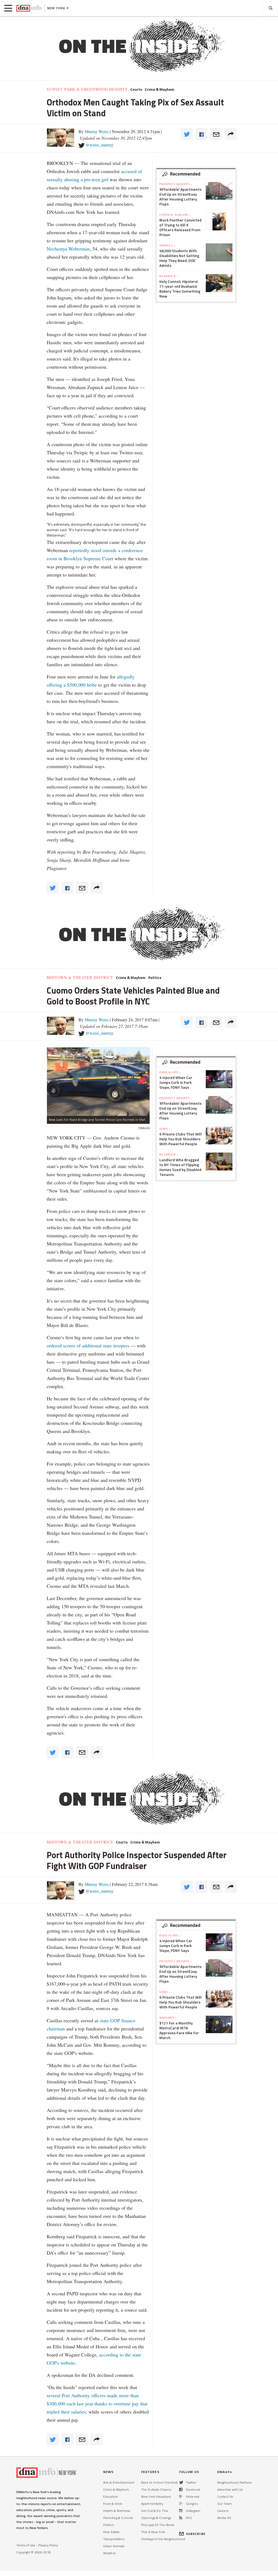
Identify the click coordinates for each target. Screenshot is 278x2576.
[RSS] (181, 2518)
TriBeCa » (168, 245)
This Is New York (153, 2532)
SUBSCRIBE (196, 2534)
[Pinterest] (180, 2497)
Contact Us (225, 2497)
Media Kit (224, 2518)
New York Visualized (156, 2497)
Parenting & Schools (118, 2518)
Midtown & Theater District (80, 978)
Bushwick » (169, 276)
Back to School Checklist (159, 2482)
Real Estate (111, 2532)
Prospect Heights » (176, 184)
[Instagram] (181, 2511)
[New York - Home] (29, 8)
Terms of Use (26, 2545)
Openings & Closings (156, 2518)
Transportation (114, 2539)
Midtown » (168, 2018)
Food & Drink (113, 2504)
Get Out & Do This (154, 2511)
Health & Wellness (117, 2511)
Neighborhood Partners (234, 2482)
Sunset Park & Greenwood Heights (87, 89)
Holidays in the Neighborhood (163, 2539)
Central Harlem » (175, 215)
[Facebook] (181, 2489)
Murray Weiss (97, 131)
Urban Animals (114, 2546)
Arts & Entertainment (119, 2482)
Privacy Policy (48, 2545)
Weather (110, 2553)
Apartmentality (152, 2504)
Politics (155, 978)
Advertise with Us (230, 2489)
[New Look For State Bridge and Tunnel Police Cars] (98, 1082)
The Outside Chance (156, 2489)
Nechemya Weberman (68, 249)
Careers (223, 2511)
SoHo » (165, 1129)
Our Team (225, 2504)
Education (111, 2497)
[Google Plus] (181, 2504)
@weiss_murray (99, 145)
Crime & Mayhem (159, 89)
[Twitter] (181, 2482)
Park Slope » (170, 1072)
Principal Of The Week (158, 2525)
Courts (136, 89)
